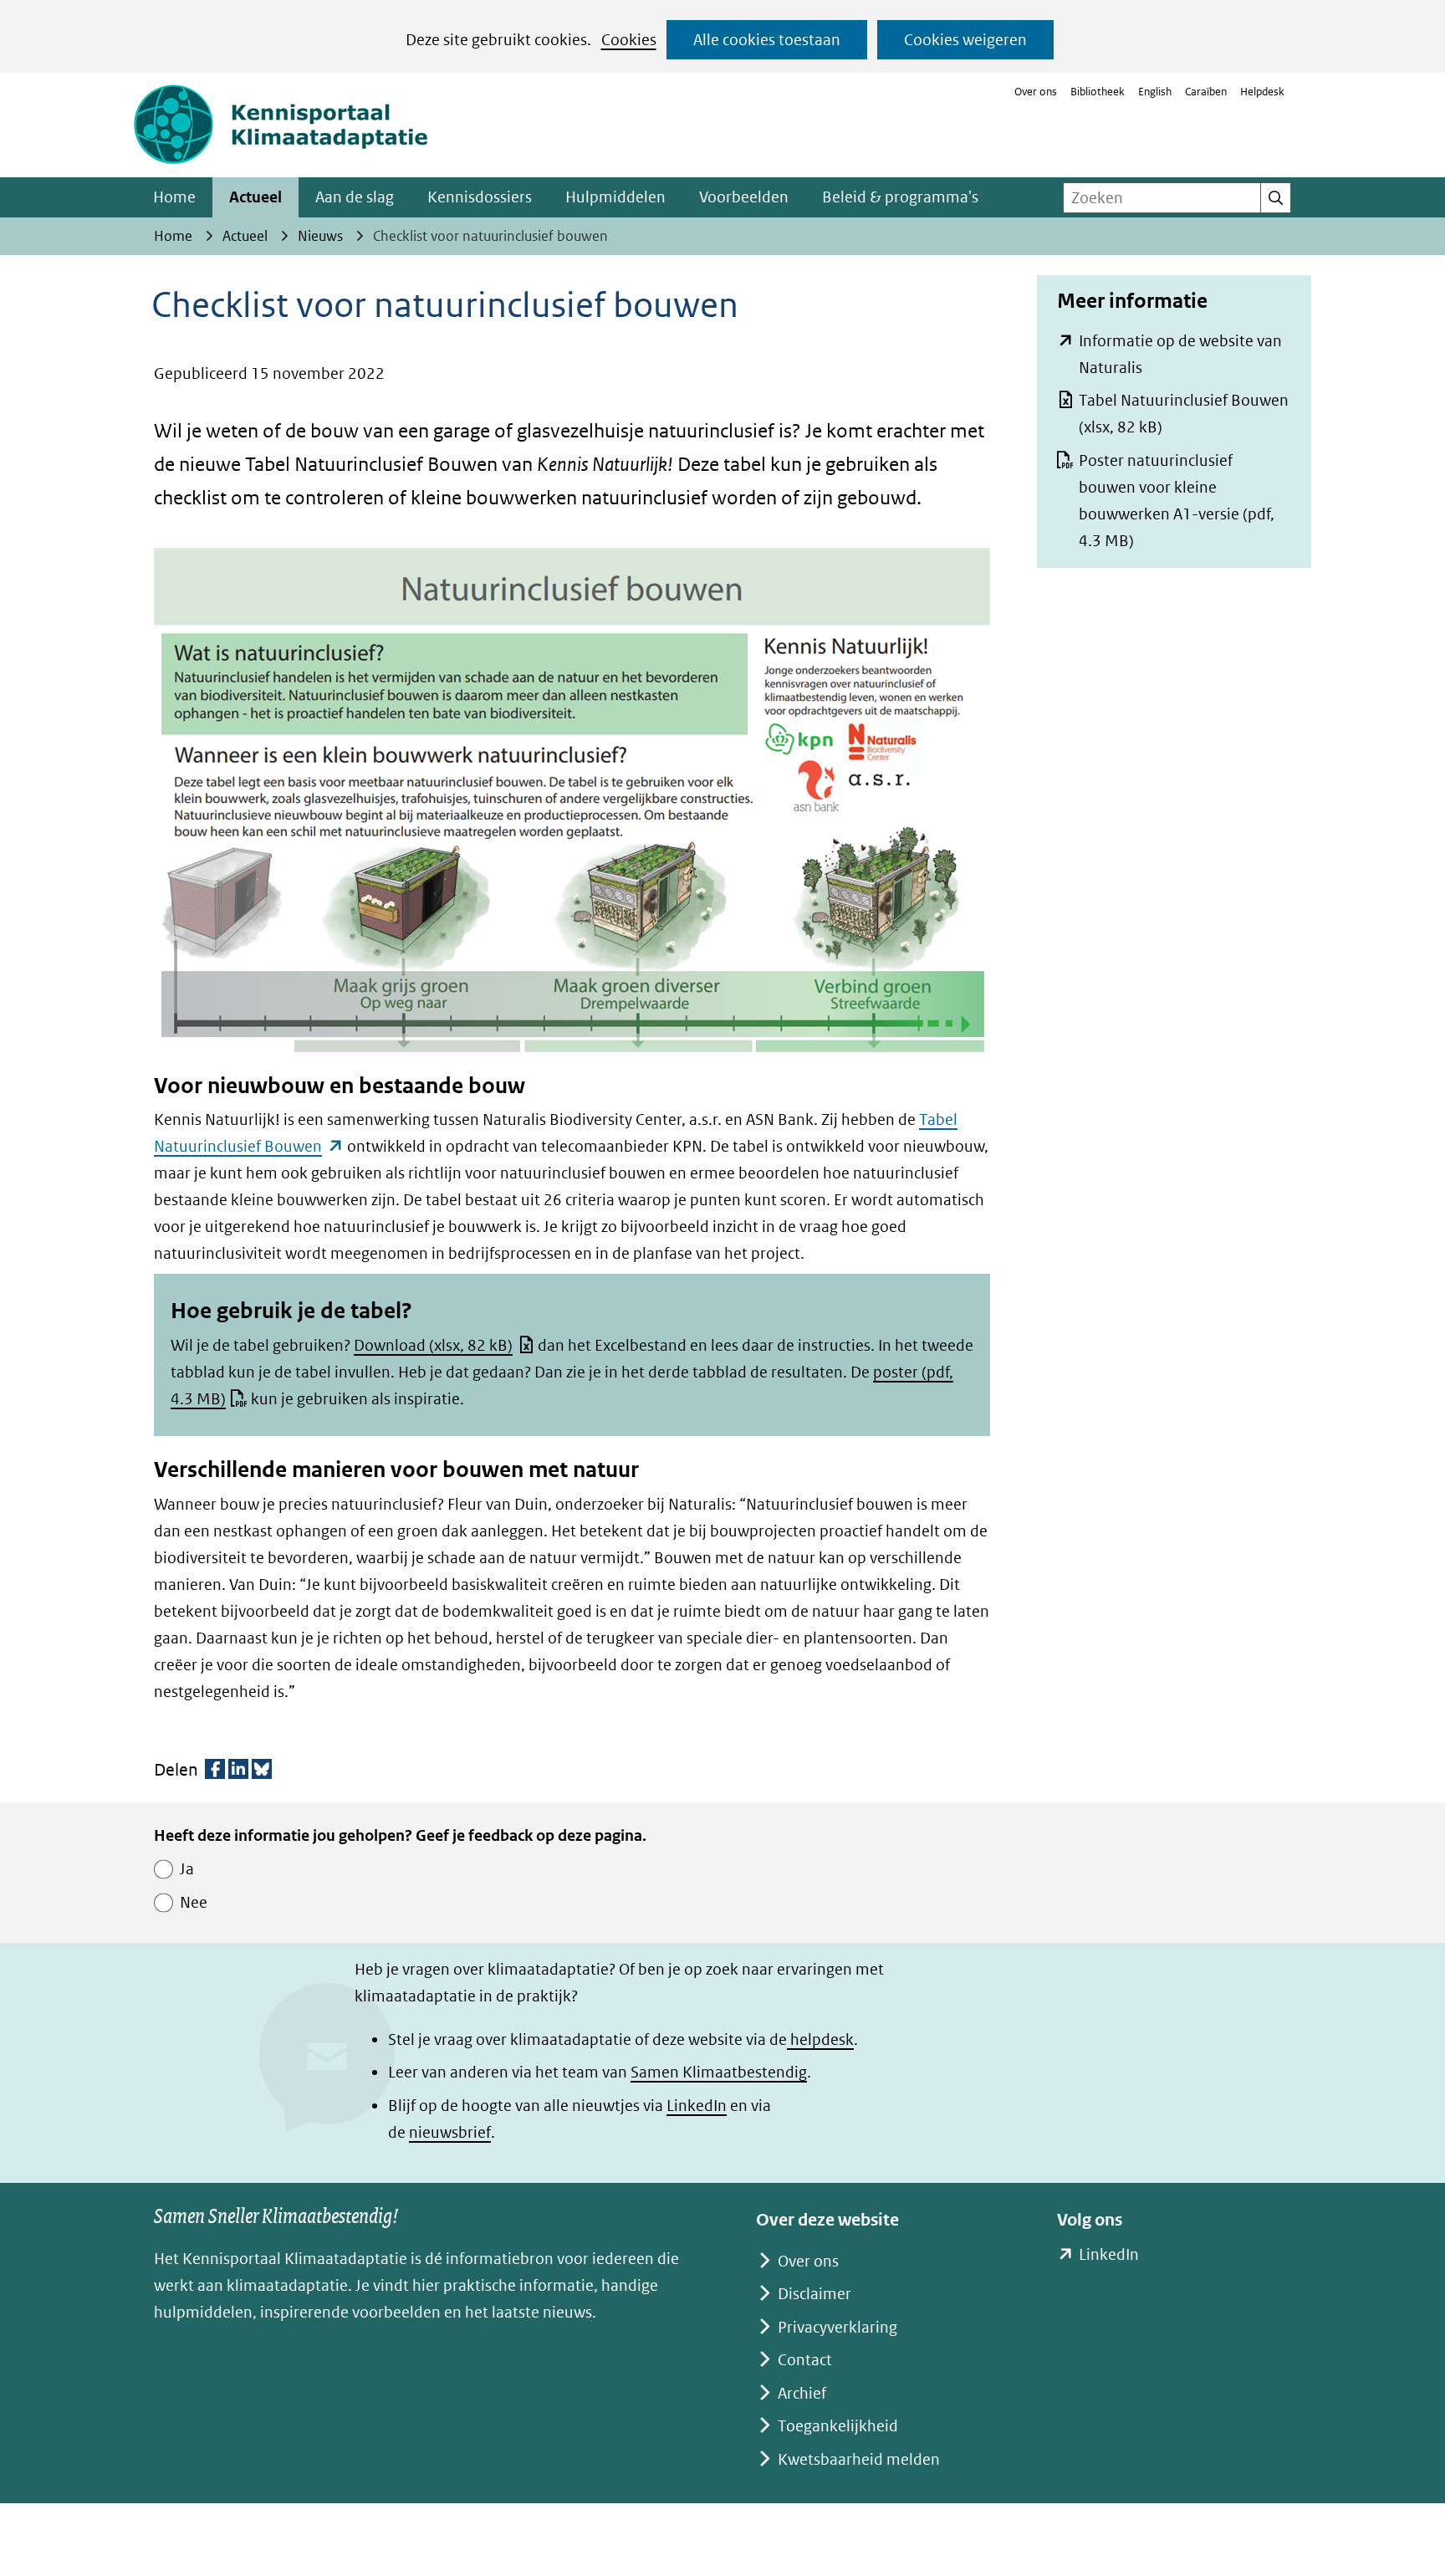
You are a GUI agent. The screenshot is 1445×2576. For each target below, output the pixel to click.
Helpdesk (1262, 92)
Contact (805, 2360)
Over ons (1036, 92)
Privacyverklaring (837, 2327)
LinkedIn (697, 2106)
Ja (187, 1869)
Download (433, 1345)
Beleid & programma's (900, 197)
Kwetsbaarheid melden (859, 2459)
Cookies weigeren (965, 40)
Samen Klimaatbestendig (719, 2072)
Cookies (629, 40)
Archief (802, 2393)
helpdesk (820, 2039)
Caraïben (1206, 92)
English (1155, 92)
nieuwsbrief (450, 2132)
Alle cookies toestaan (767, 40)
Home (174, 197)
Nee (194, 1902)
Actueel (255, 197)
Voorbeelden (744, 197)
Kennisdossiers (480, 197)
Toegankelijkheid (838, 2426)
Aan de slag (355, 197)
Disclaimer (814, 2294)
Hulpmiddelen (615, 197)
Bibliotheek (1098, 92)
